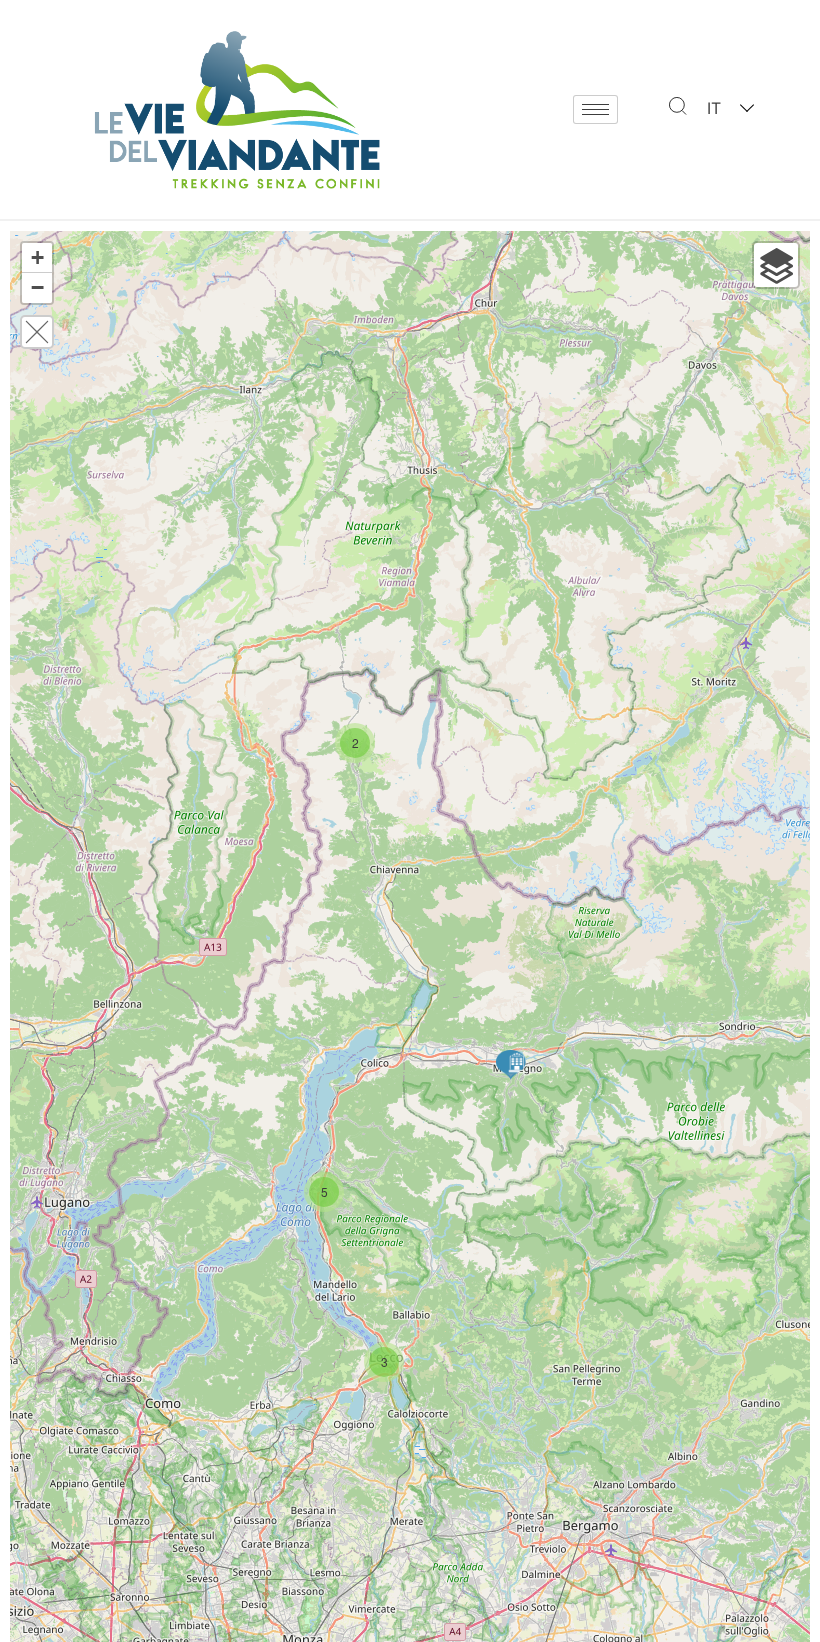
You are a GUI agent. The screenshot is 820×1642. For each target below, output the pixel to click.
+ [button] (37, 257)
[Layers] (776, 265)
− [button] (37, 287)
